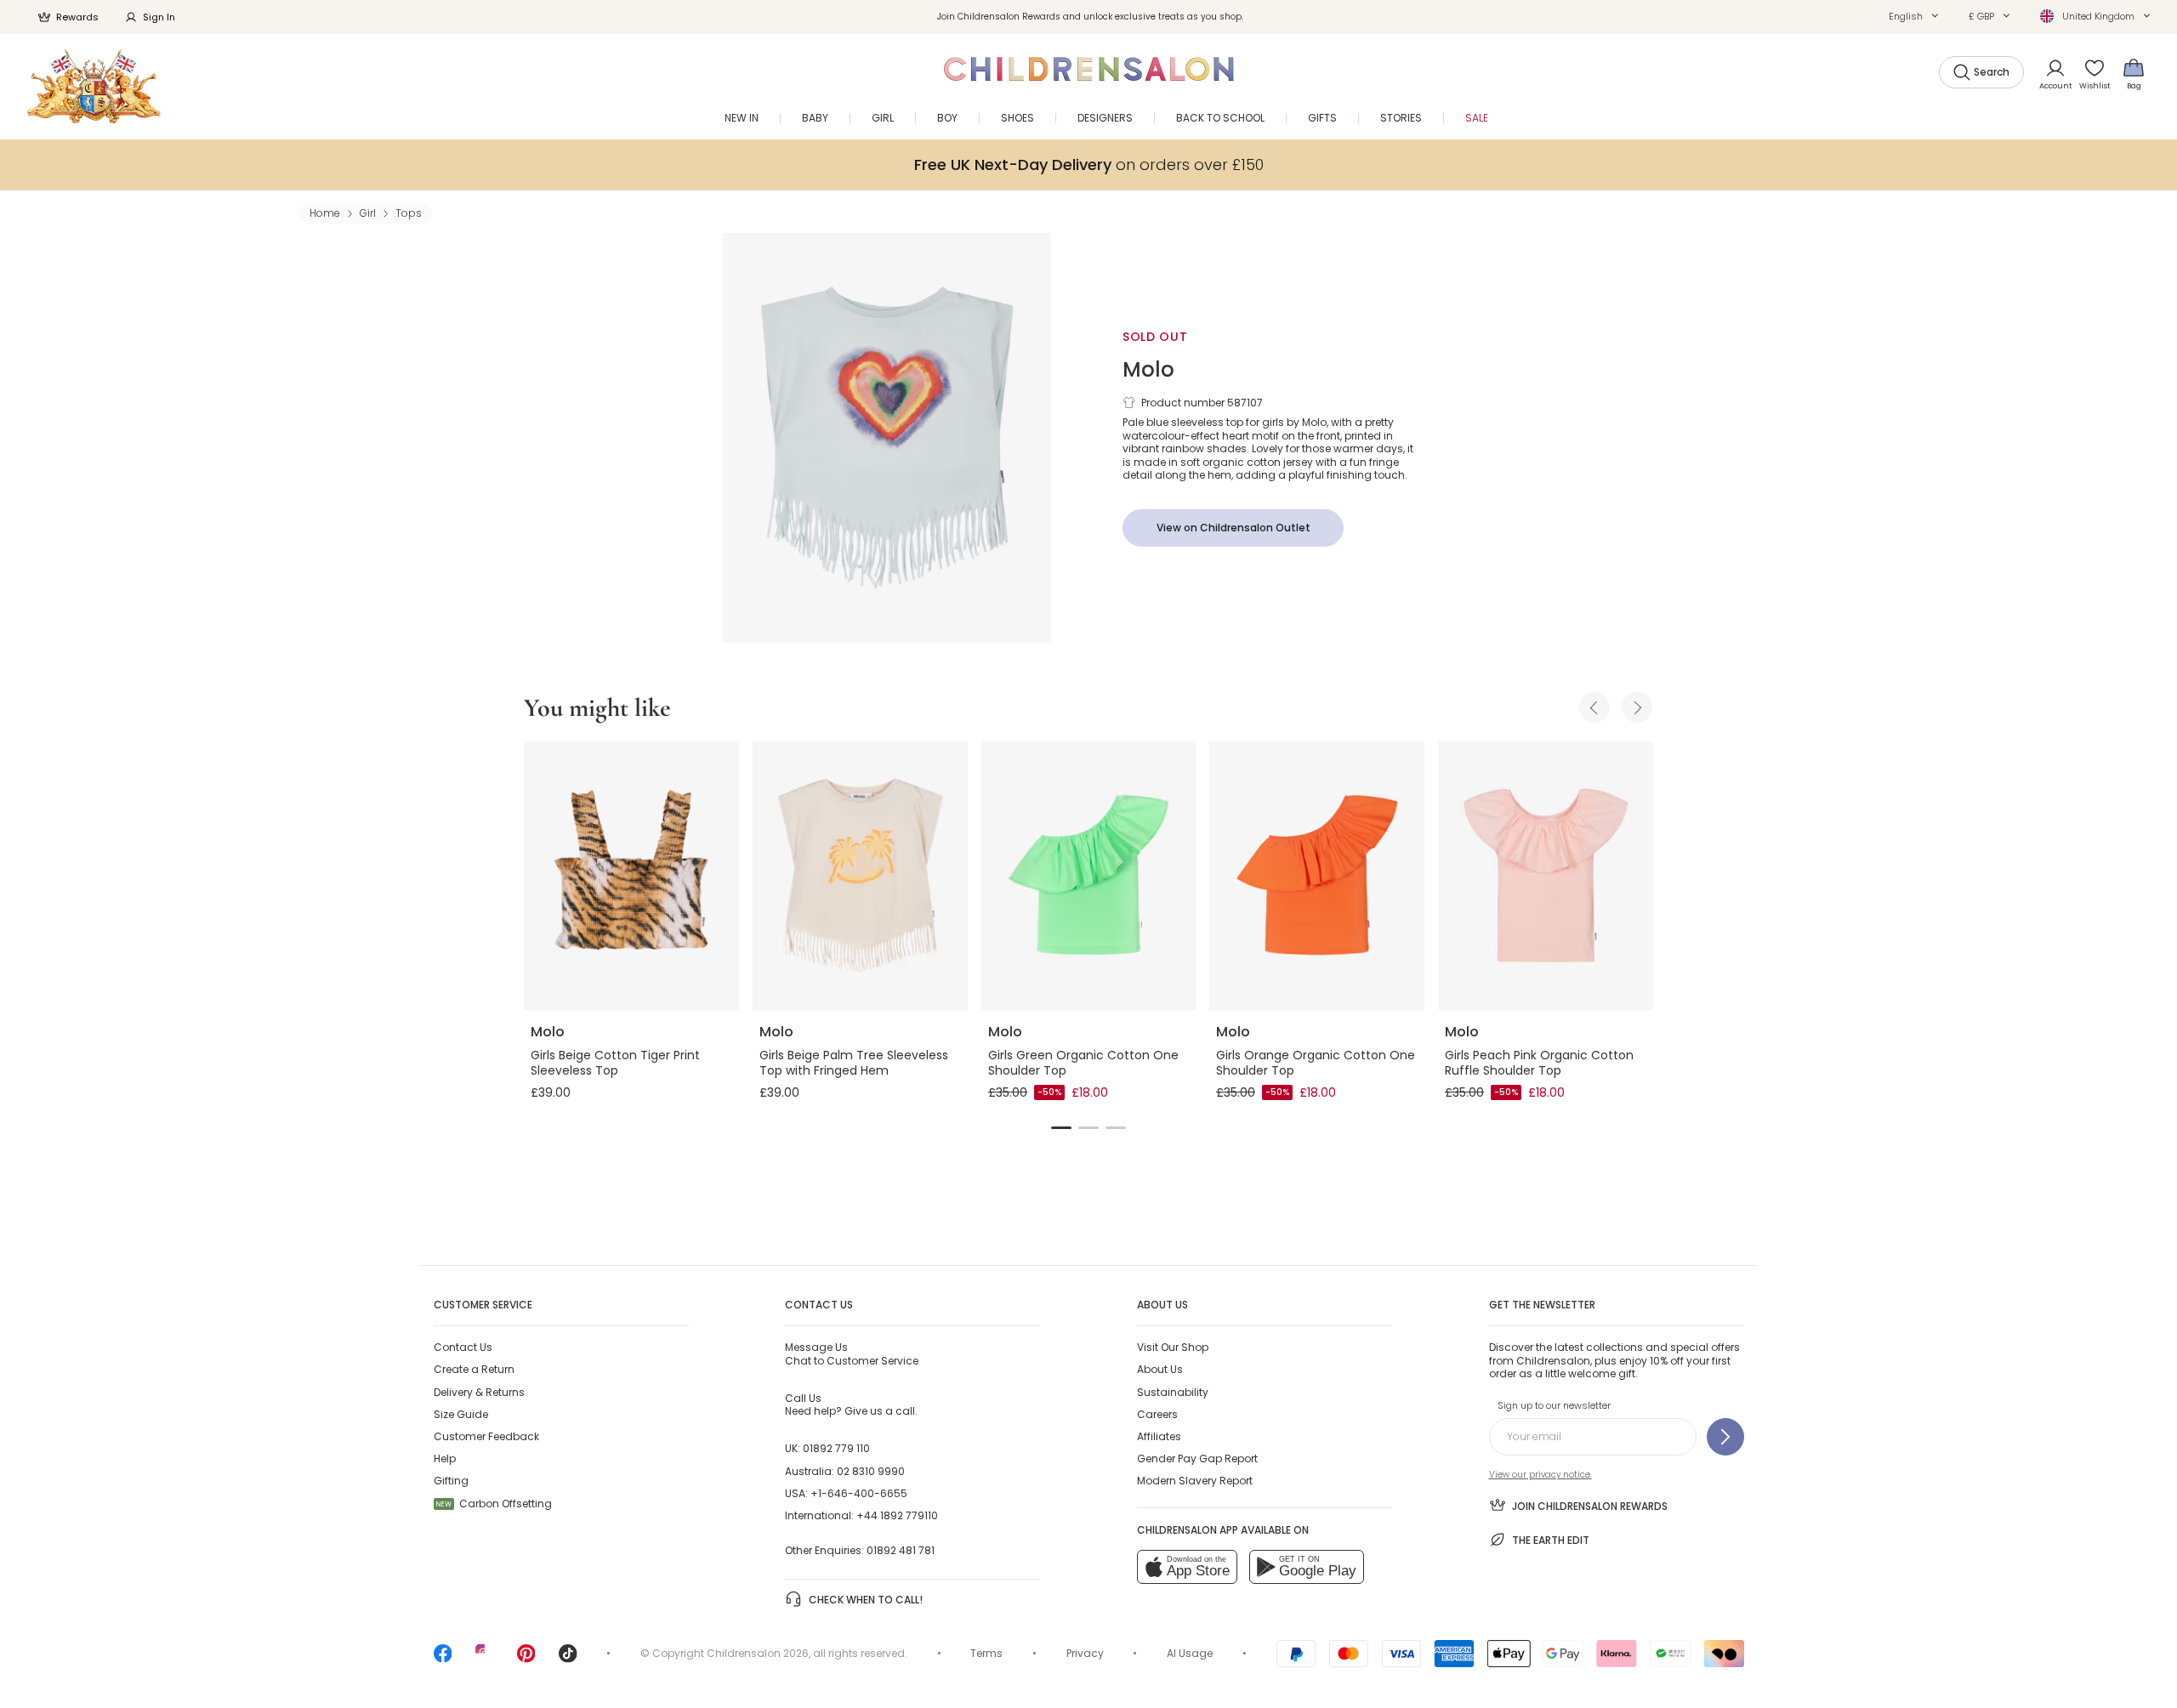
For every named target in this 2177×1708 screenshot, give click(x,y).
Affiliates (1159, 1436)
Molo (1148, 369)
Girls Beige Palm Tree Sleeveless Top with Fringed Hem (854, 1063)
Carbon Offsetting (494, 1504)
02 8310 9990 (871, 1471)
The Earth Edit (1551, 1540)
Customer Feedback (486, 1436)
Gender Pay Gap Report (1197, 1458)
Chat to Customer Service (852, 1353)
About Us (1160, 1369)
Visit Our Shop (1173, 1347)
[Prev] (1594, 707)
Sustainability (1173, 1392)
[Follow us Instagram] (485, 1659)
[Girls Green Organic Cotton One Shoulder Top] (1089, 876)
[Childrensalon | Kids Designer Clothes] (94, 86)
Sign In (159, 17)
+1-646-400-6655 (859, 1493)
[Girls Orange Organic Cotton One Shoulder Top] (1317, 876)
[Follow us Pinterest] (526, 1659)
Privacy (1085, 1653)
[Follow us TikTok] (568, 1659)
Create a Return (474, 1369)
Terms (986, 1653)
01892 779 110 (836, 1448)
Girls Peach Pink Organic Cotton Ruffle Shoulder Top (1539, 1063)
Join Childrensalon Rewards (1590, 1506)
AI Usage (1190, 1653)
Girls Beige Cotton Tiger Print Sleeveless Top (615, 1063)
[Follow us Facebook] (443, 1659)
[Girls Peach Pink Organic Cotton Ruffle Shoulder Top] (1546, 876)
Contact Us (463, 1347)
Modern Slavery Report (1195, 1481)
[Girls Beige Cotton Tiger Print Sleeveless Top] (631, 876)
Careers (1157, 1414)
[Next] (1637, 707)
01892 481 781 (901, 1550)
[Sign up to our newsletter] (1725, 1437)
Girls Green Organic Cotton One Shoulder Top (1083, 1063)
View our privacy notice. (1540, 1475)
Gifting (451, 1481)
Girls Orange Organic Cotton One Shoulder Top (1316, 1063)
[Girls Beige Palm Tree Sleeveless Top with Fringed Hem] (860, 876)
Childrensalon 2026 (758, 1653)
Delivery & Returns (479, 1392)
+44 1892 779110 (897, 1515)
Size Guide (461, 1414)
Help (445, 1458)
